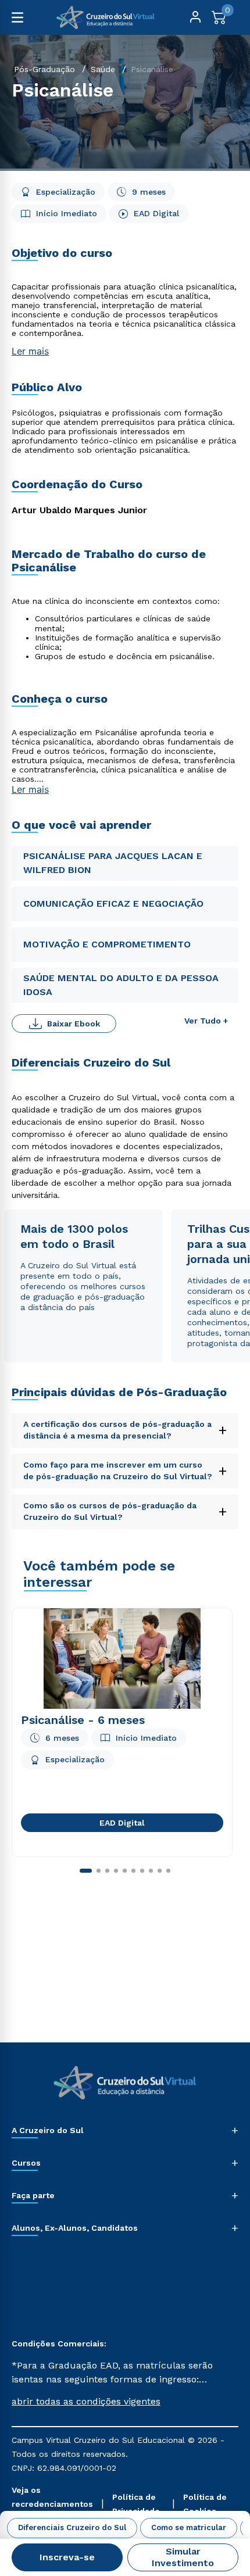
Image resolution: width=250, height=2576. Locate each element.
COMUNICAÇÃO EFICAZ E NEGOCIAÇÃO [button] (113, 904)
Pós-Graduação (44, 69)
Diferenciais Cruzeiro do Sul (72, 2527)
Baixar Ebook (74, 1024)
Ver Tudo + (206, 1021)
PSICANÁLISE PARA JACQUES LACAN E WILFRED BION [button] (113, 863)
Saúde (103, 69)
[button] (125, 2402)
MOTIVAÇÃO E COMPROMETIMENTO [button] (107, 944)
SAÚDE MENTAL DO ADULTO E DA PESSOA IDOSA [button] (121, 985)
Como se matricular (189, 2527)
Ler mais (30, 351)
